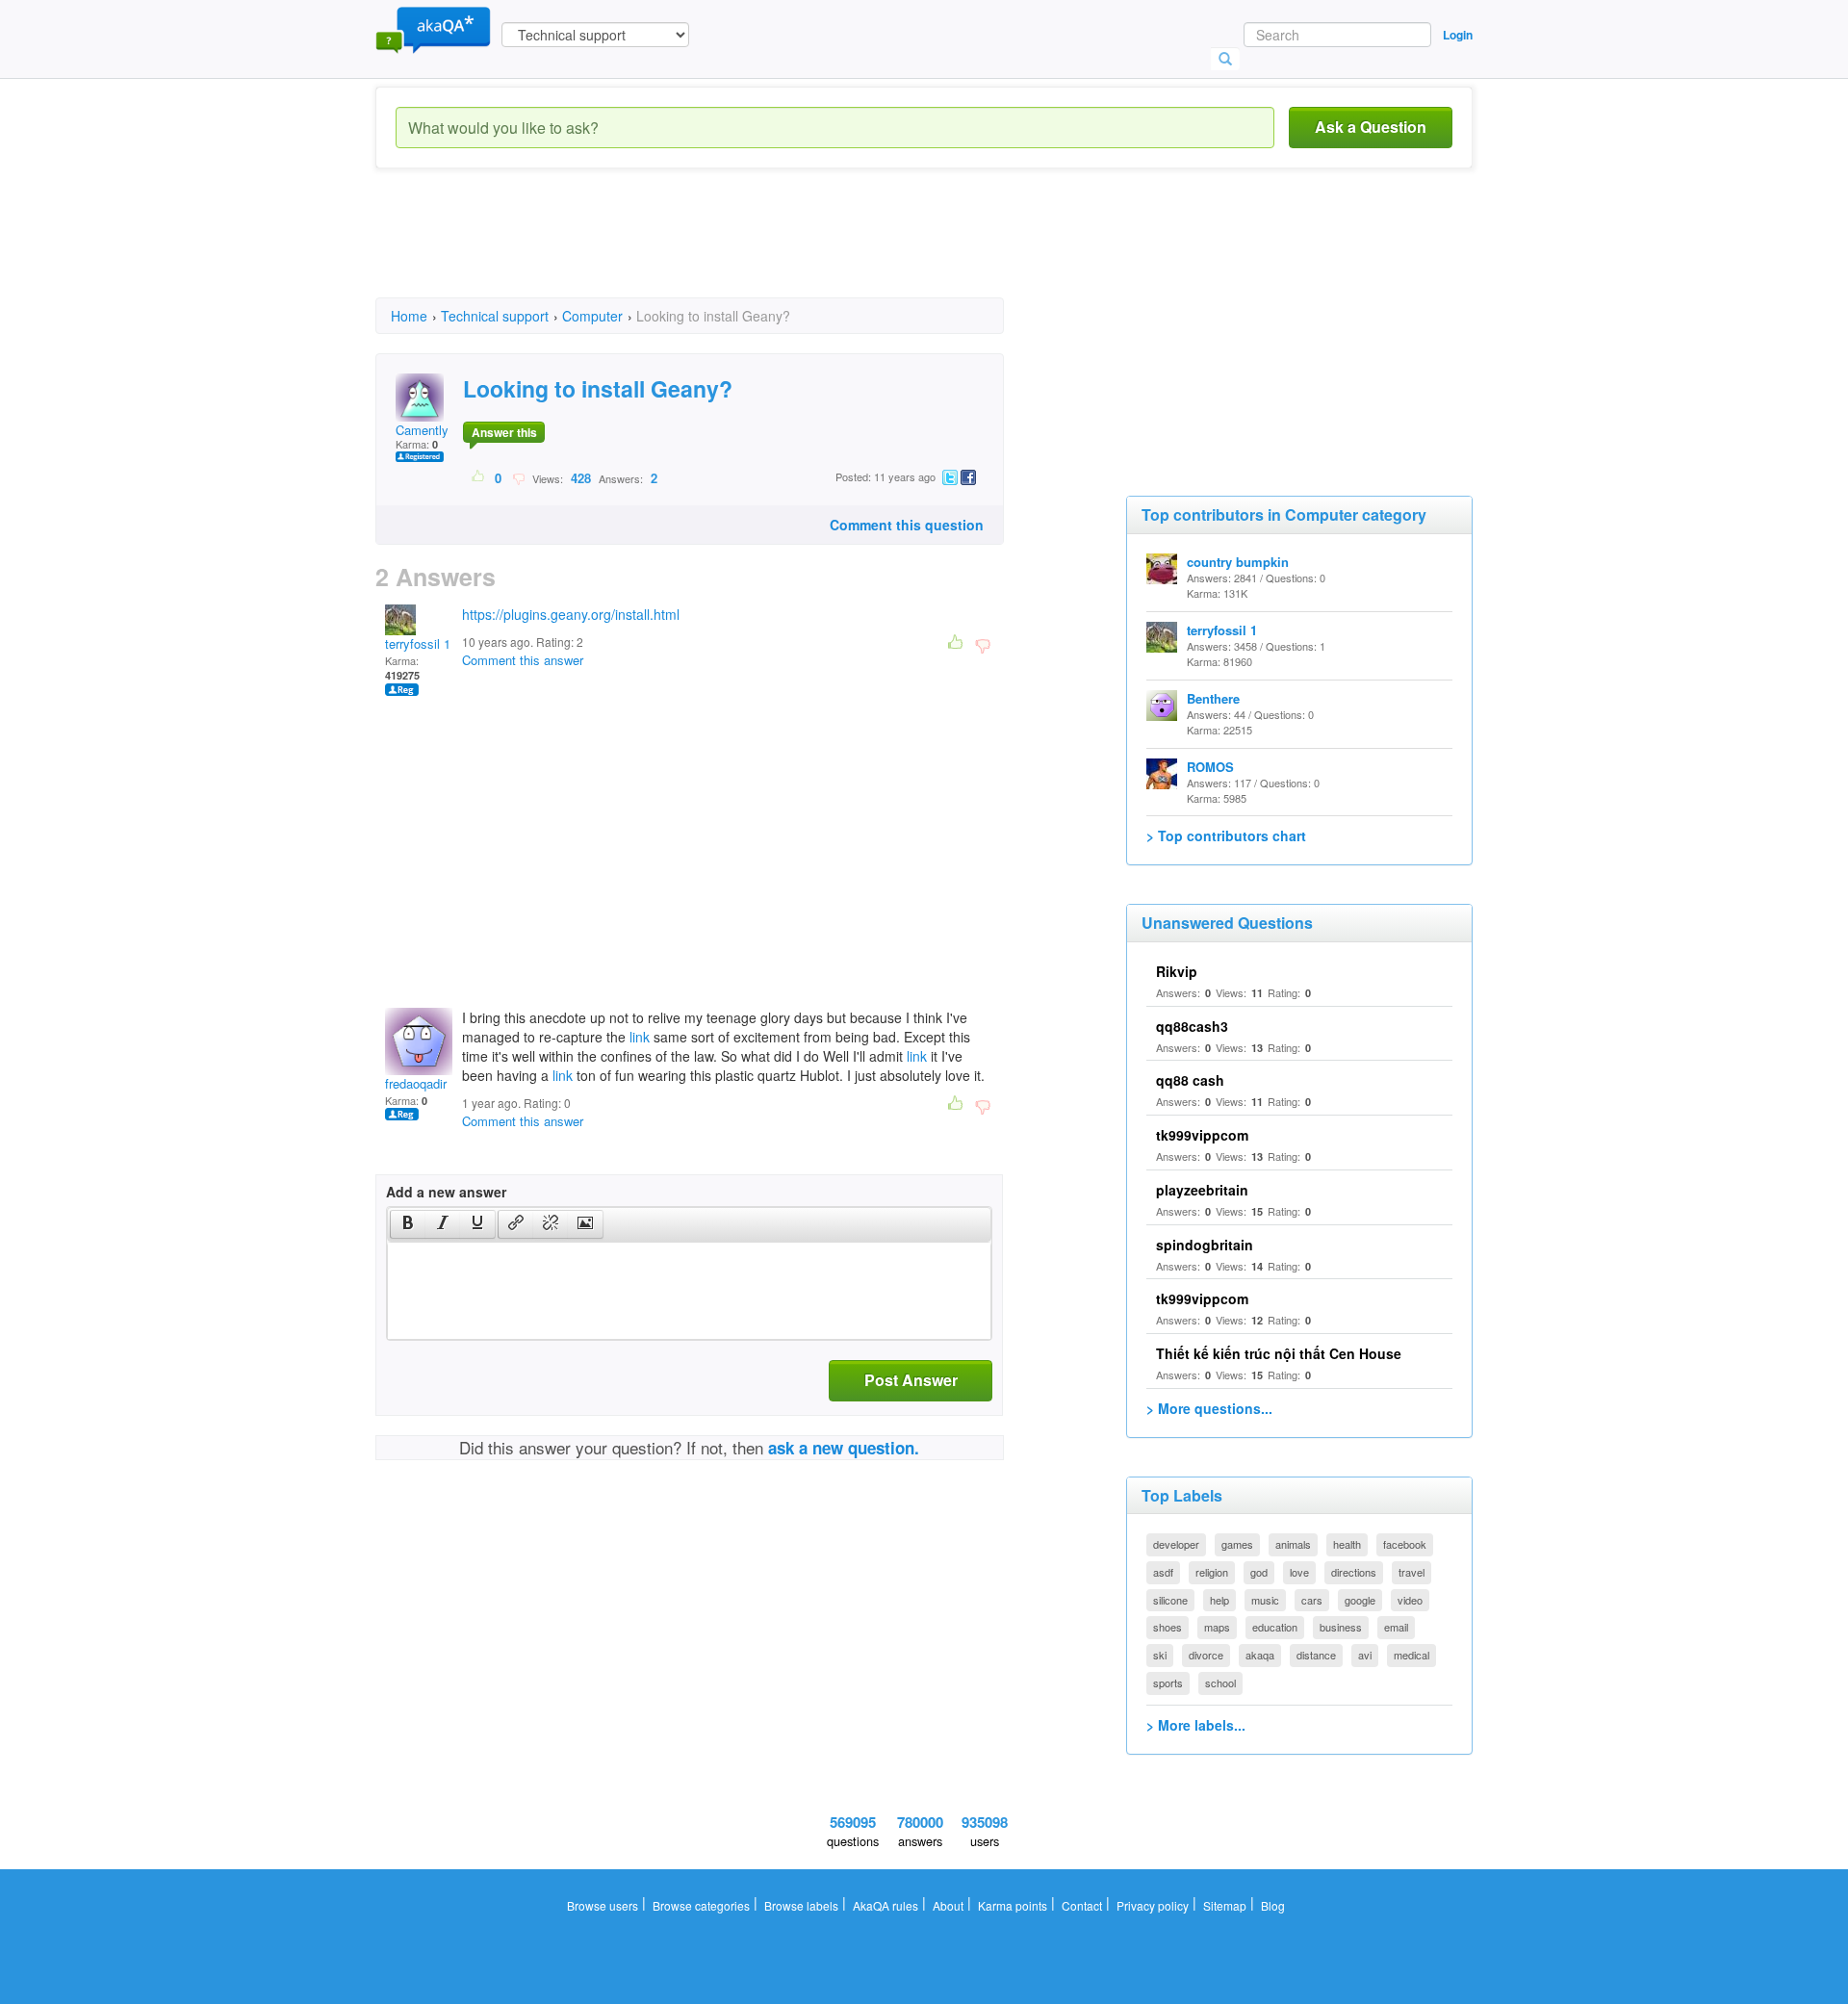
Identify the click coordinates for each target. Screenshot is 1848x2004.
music (1265, 1600)
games (1237, 1544)
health (1347, 1544)
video (1410, 1600)
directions (1354, 1572)
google (1360, 1600)
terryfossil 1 (418, 643)
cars (1312, 1600)
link (640, 1037)
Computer (592, 316)
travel (1412, 1572)
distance (1316, 1655)
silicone (1170, 1600)
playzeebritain (1202, 1190)
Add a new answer (446, 1192)
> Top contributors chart (1226, 835)
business (1341, 1627)
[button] (408, 1224)
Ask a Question (1371, 127)
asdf (1163, 1572)
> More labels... (1196, 1725)
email (1396, 1627)
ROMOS (1210, 767)
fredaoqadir (416, 1083)
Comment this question (907, 525)
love (1299, 1572)
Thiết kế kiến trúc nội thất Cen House (1279, 1353)
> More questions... (1209, 1408)
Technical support (495, 316)
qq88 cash (1190, 1080)
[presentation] (408, 1224)
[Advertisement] (726, 250)
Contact (1082, 1905)
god (1259, 1572)
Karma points (1013, 1905)
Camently (422, 430)
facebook (1405, 1544)
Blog (1273, 1905)
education (1275, 1627)
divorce (1206, 1655)
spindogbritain (1205, 1245)
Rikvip (1177, 971)
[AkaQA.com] (433, 29)
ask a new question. (844, 1448)
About (948, 1905)
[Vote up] (479, 477)
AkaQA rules (885, 1905)
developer (1176, 1544)
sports (1168, 1683)
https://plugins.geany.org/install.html (571, 614)
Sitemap (1225, 1905)
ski (1160, 1655)
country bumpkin (1238, 562)
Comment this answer (523, 660)
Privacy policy (1153, 1905)
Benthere (1213, 698)
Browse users (603, 1905)
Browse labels (801, 1905)
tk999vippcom (1202, 1135)
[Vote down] (518, 477)
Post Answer (911, 1380)
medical (1412, 1655)
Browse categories (701, 1905)
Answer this (504, 432)
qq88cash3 (1192, 1026)
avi (1365, 1655)
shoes (1168, 1627)
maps (1217, 1627)
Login (1458, 35)
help (1219, 1600)
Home (409, 316)
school (1220, 1683)
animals (1293, 1544)
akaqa (1260, 1655)
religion (1212, 1572)
